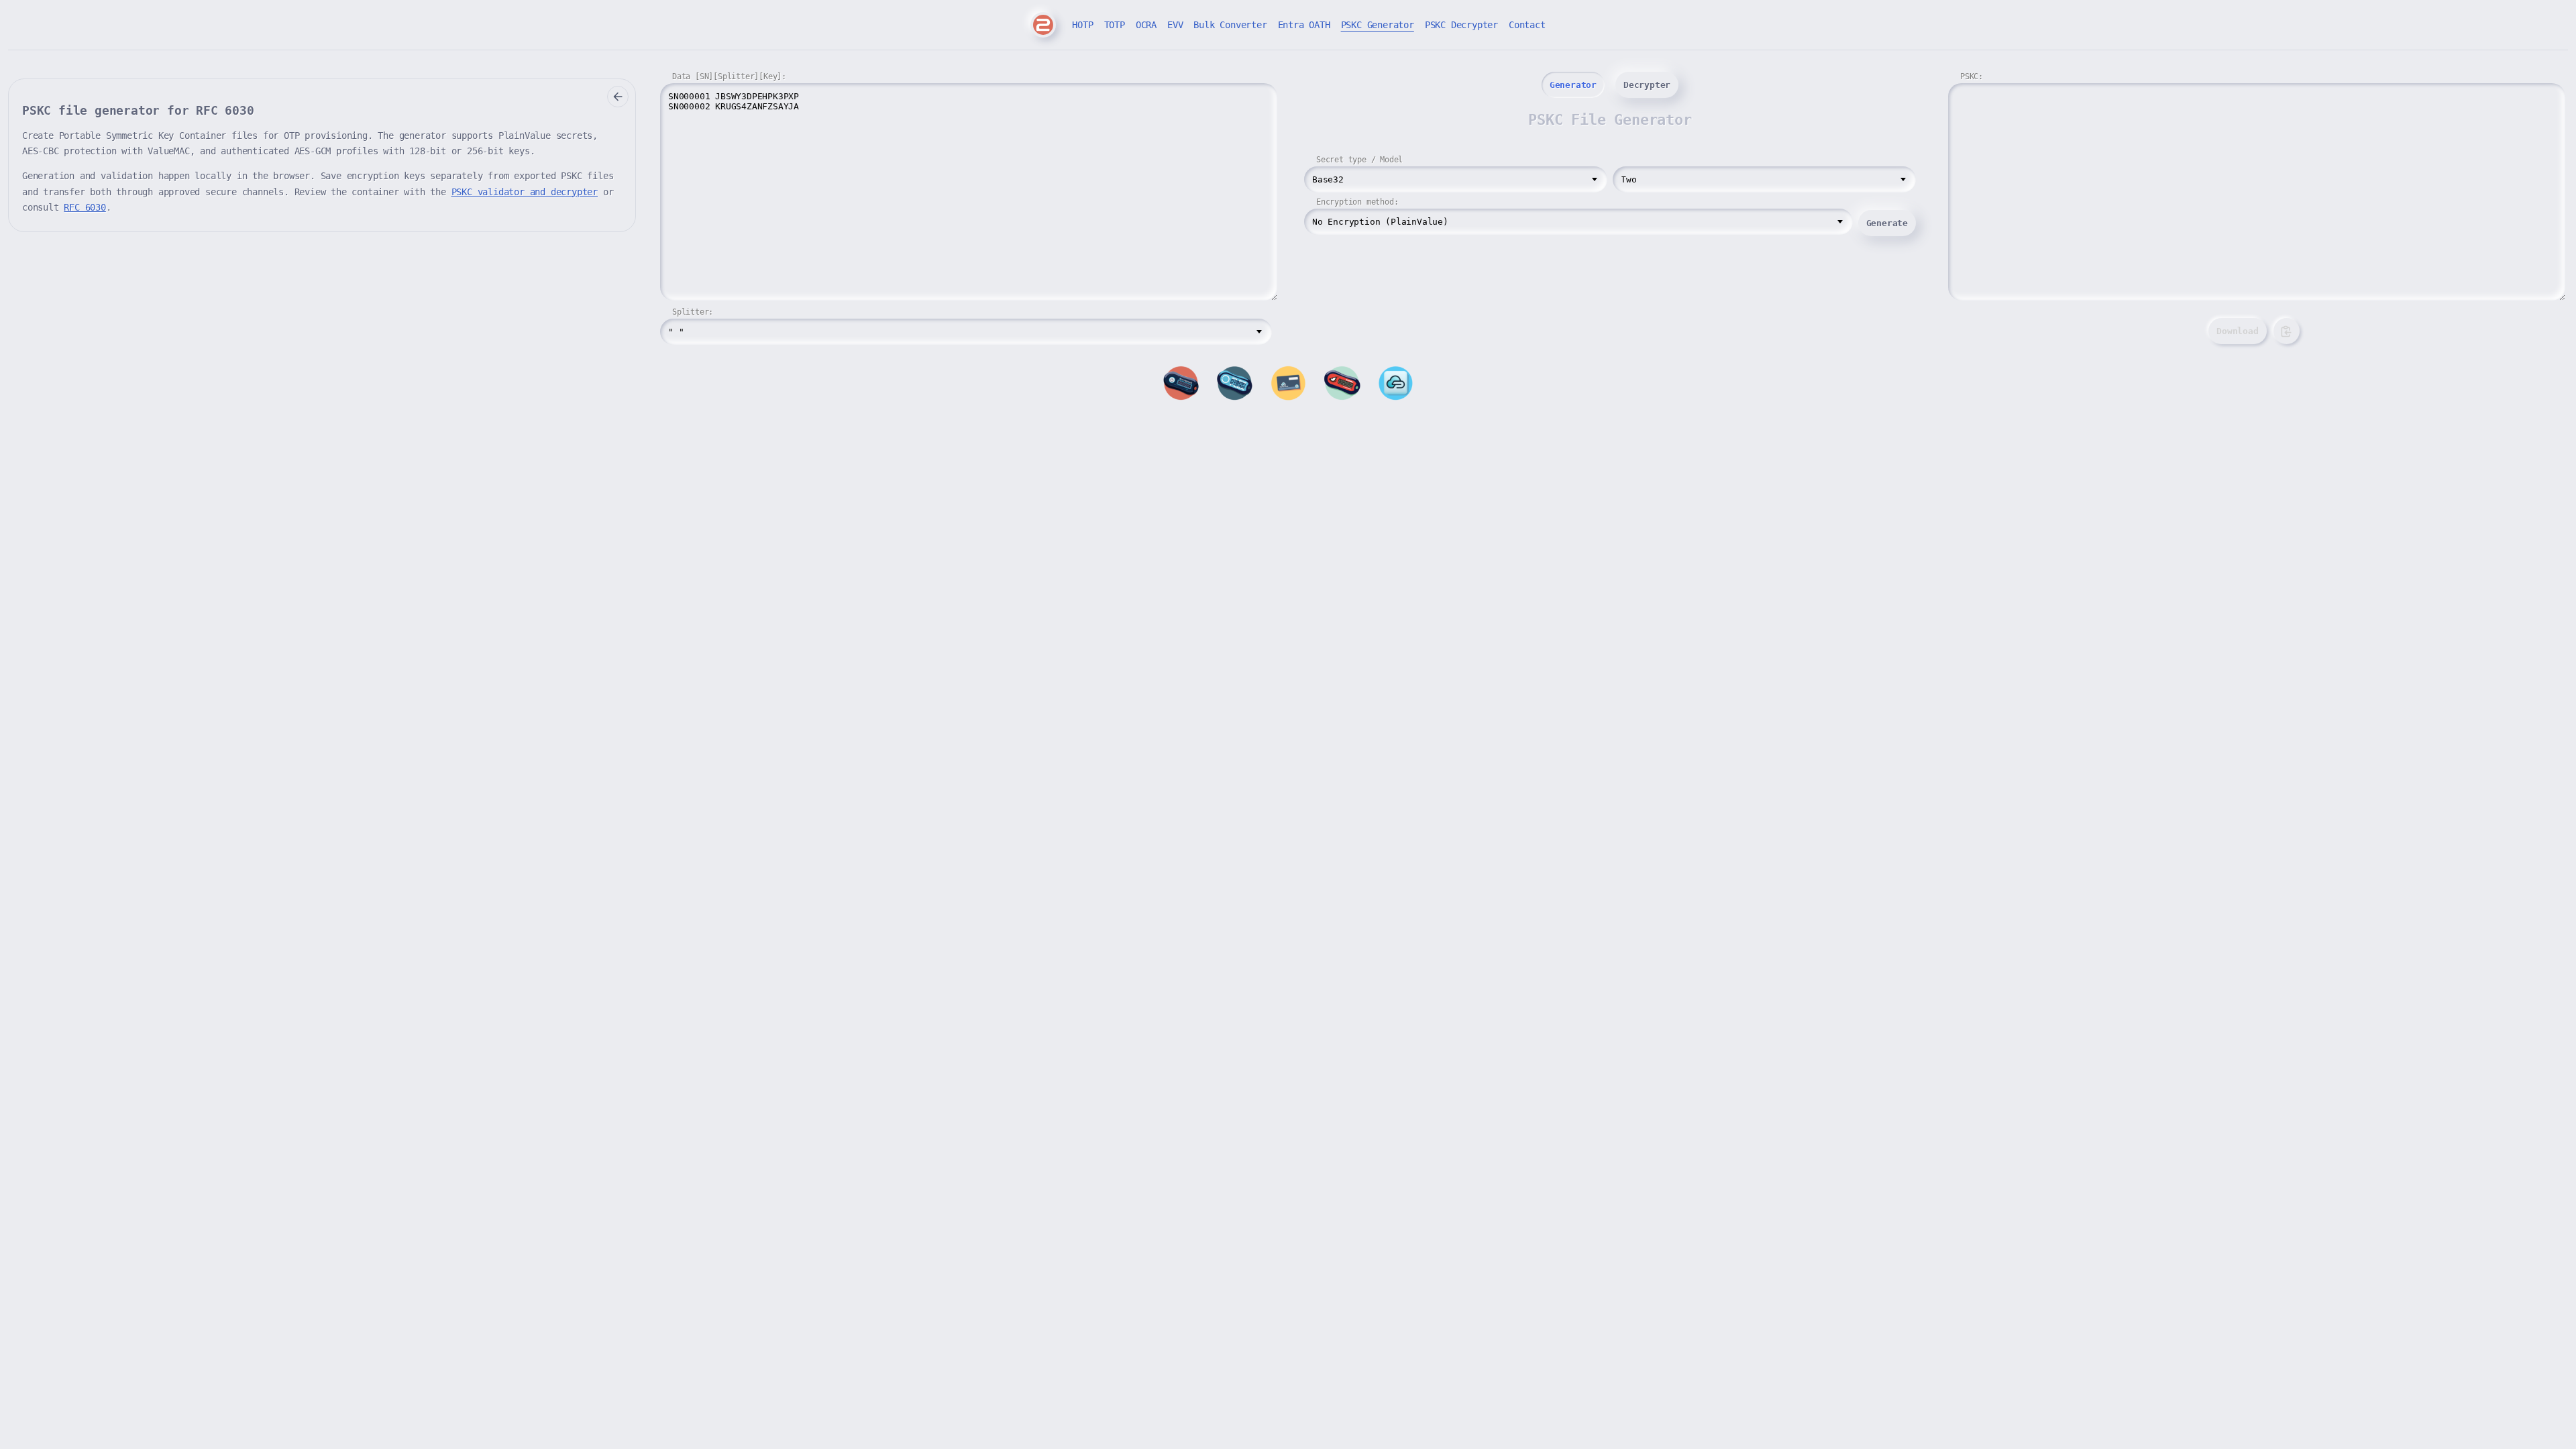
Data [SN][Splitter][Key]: (729, 76)
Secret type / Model (1359, 160)
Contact (1527, 25)
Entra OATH (1304, 25)
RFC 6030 (85, 207)
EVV (1175, 25)
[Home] (1043, 25)
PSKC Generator (1378, 25)
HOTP (1082, 25)
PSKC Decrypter (1461, 25)
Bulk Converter (1230, 25)
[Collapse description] (618, 97)
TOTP (1115, 25)
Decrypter (1647, 85)
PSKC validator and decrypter (525, 192)
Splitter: (693, 312)
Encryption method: (1357, 202)
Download (2237, 331)
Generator (1573, 85)
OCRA (1146, 25)
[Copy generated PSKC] (2287, 331)
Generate (1887, 223)
